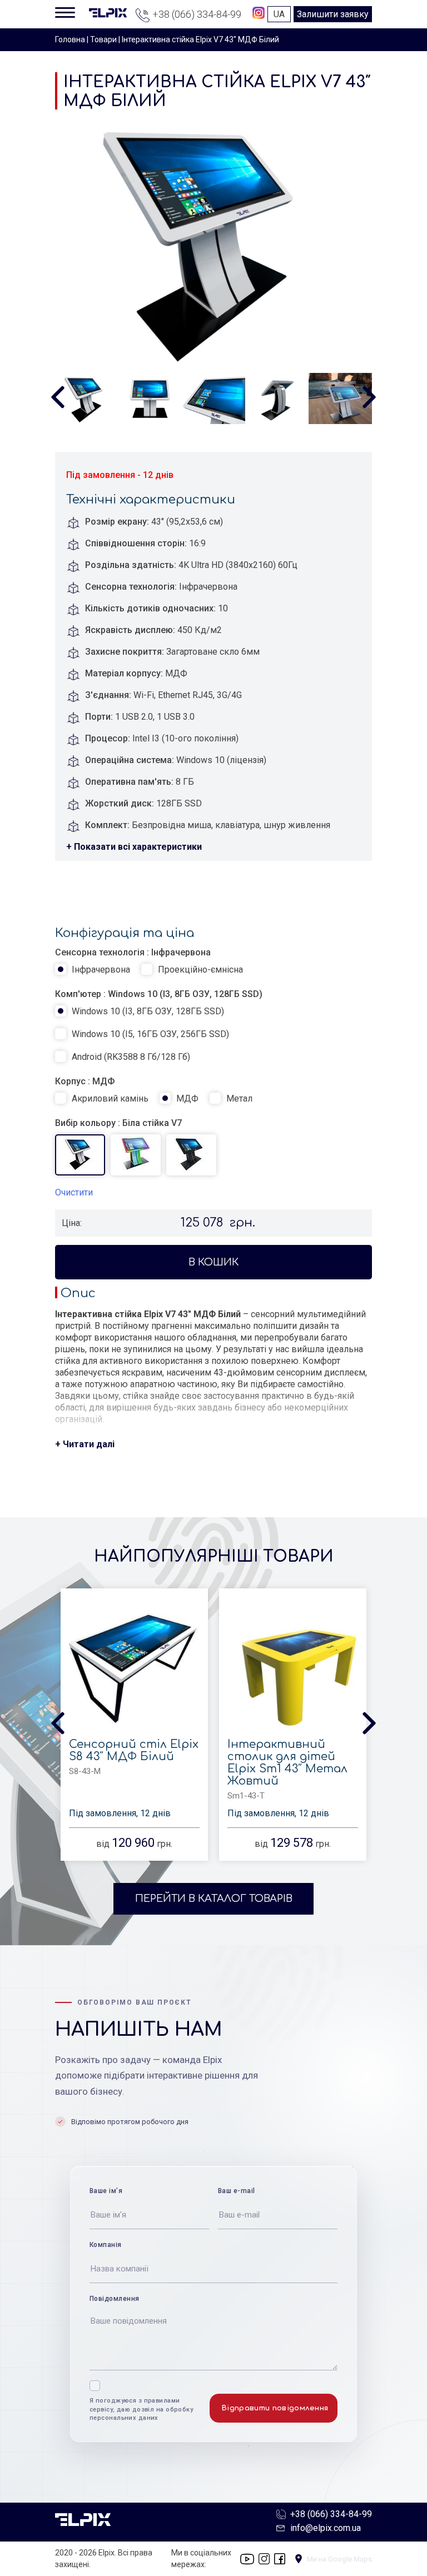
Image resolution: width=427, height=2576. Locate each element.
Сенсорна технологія (100, 952)
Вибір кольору (85, 1123)
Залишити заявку (333, 14)
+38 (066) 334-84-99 (197, 14)
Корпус (70, 1081)
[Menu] (65, 12)
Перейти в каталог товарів (214, 1899)
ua (279, 14)
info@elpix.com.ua (326, 2528)
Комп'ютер (78, 994)
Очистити (74, 1192)
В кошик (213, 1262)
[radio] (93, 970)
